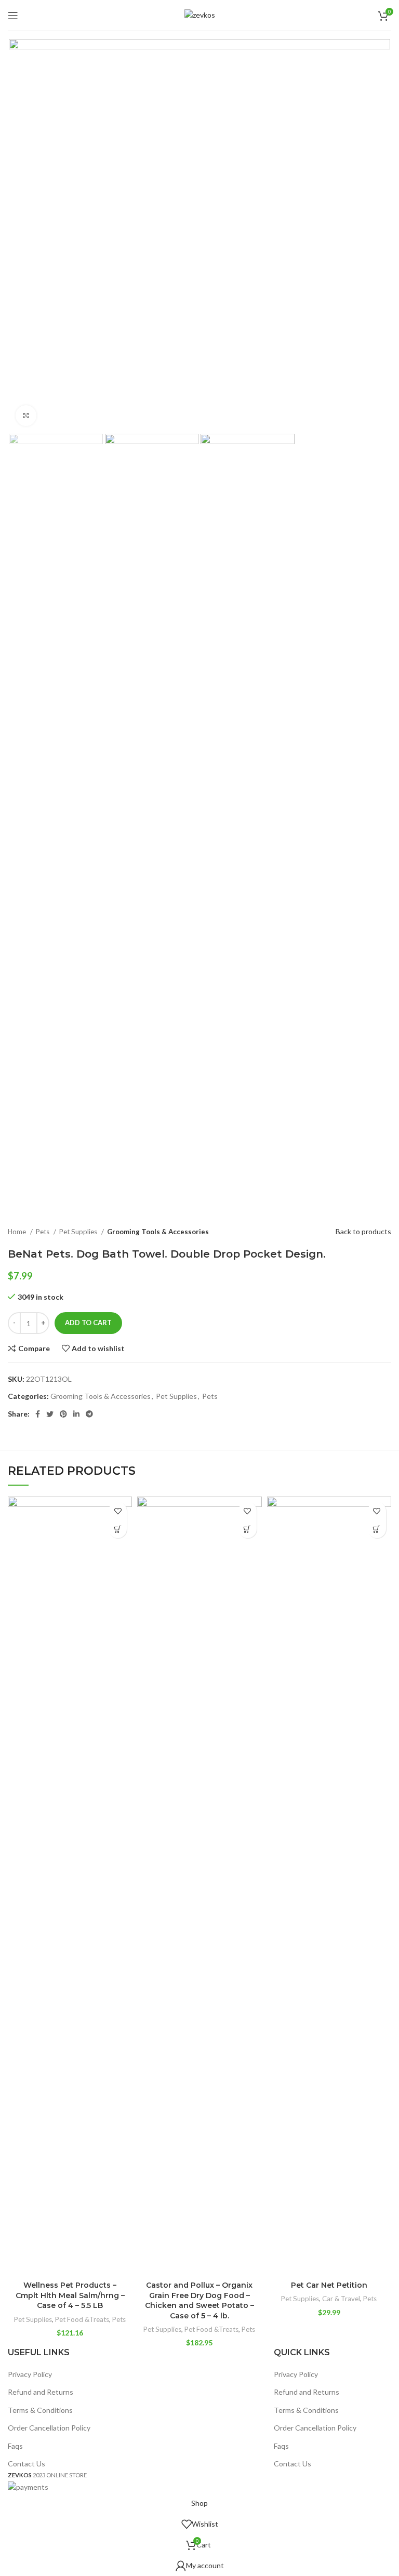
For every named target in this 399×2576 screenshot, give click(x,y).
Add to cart (88, 1323)
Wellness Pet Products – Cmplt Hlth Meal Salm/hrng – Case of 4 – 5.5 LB (70, 2295)
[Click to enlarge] (26, 416)
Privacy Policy (30, 2374)
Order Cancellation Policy (49, 2428)
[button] (118, 1529)
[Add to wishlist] (118, 1511)
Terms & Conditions (40, 2410)
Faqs (15, 2446)
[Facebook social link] (38, 1414)
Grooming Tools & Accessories (158, 1232)
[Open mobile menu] (13, 16)
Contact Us (26, 2464)
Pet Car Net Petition (329, 2285)
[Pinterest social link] (63, 1414)
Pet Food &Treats (82, 2319)
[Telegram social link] (89, 1414)
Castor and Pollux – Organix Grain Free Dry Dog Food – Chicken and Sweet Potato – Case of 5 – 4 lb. (199, 2300)
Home (18, 1232)
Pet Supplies (79, 1232)
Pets (43, 1232)
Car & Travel (341, 2299)
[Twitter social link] (50, 1414)
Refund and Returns (41, 2392)
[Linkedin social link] (76, 1414)
